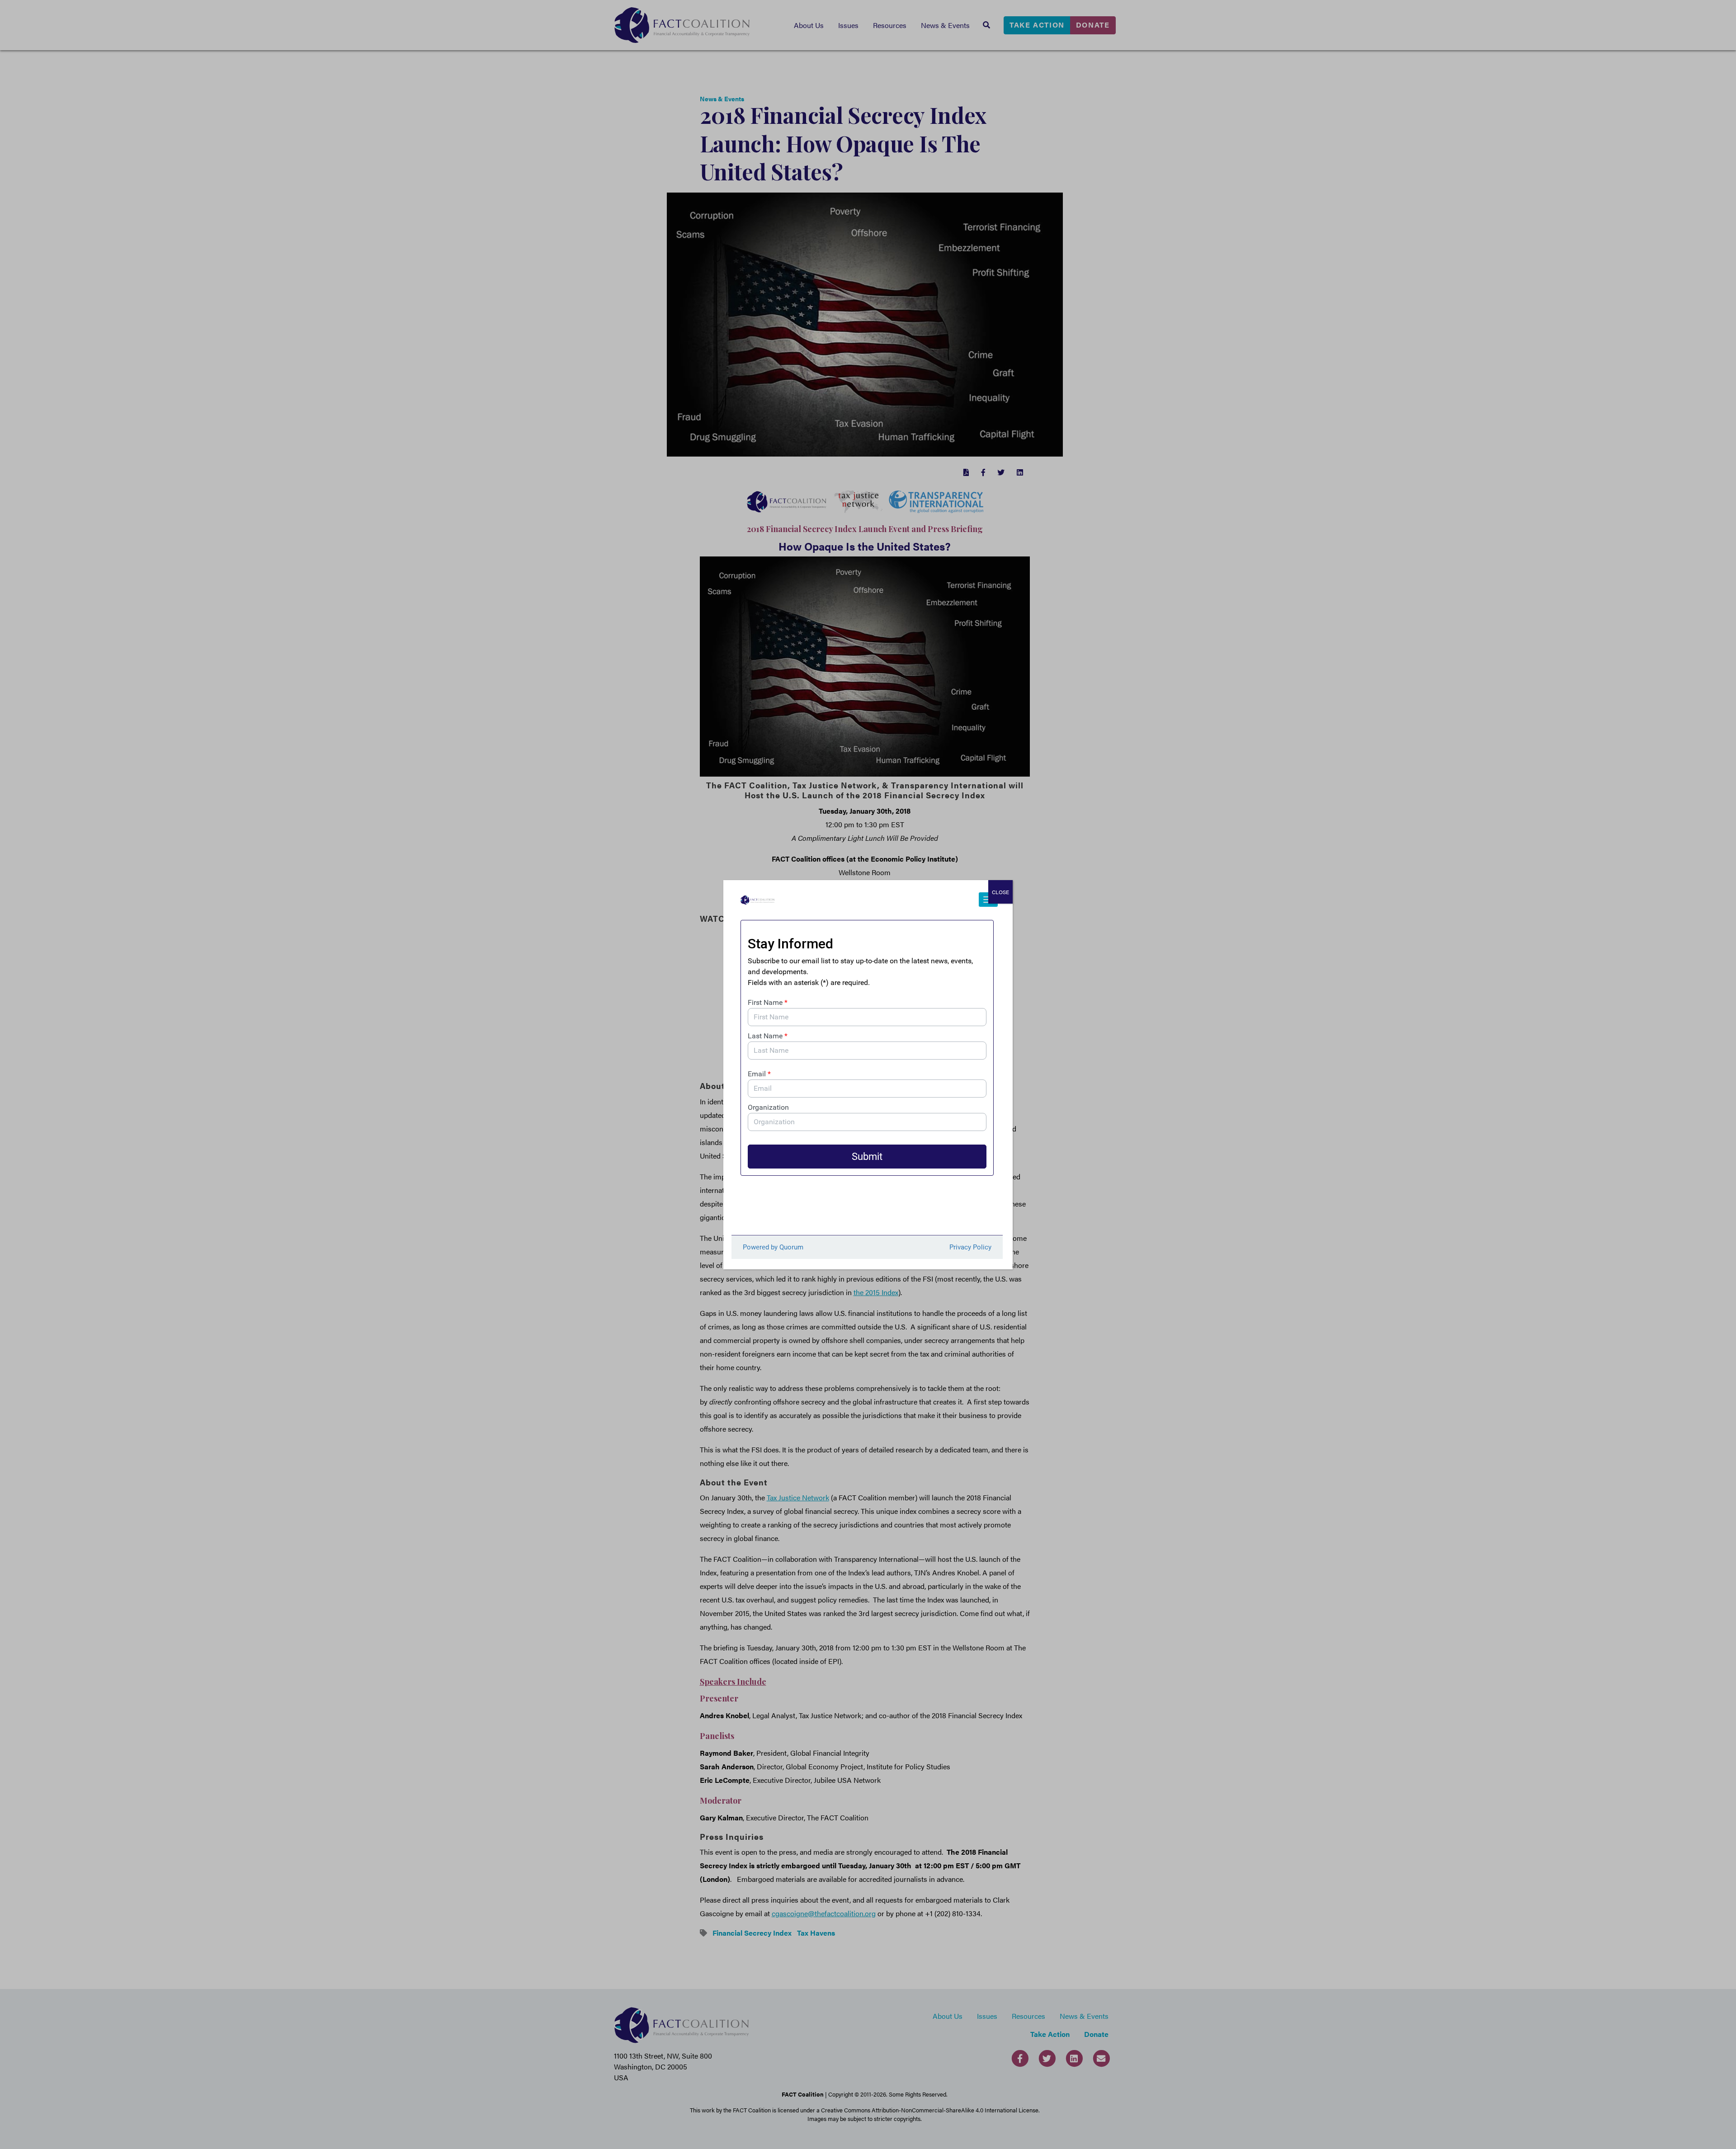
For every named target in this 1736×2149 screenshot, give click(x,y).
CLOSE (1000, 892)
